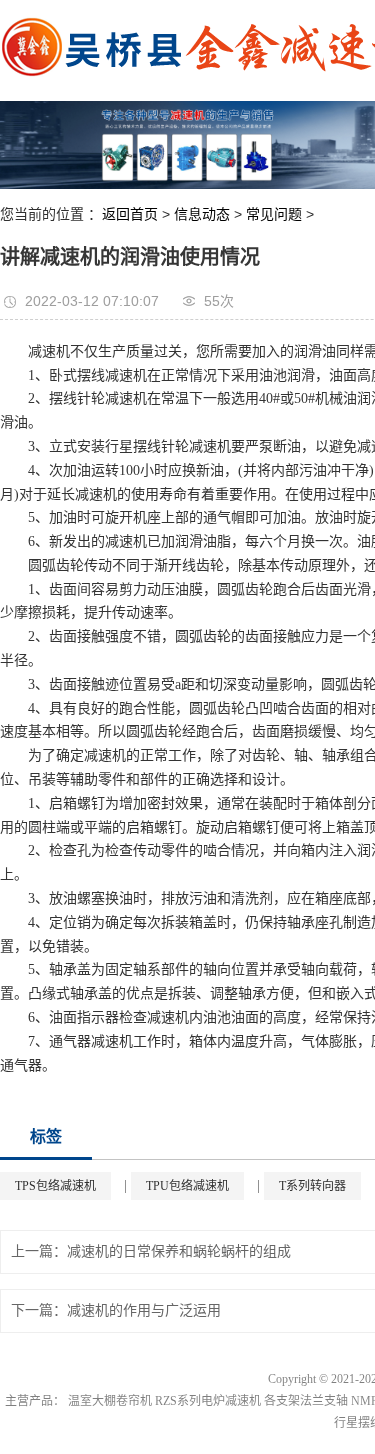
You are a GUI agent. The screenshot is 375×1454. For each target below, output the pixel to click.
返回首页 (130, 214)
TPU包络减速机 (187, 1186)
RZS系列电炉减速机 (208, 1401)
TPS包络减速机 (55, 1186)
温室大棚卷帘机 (110, 1401)
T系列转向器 (312, 1186)
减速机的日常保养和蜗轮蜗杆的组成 (179, 1251)
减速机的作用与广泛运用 (144, 1310)
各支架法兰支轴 (306, 1401)
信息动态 (202, 214)
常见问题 (274, 214)
